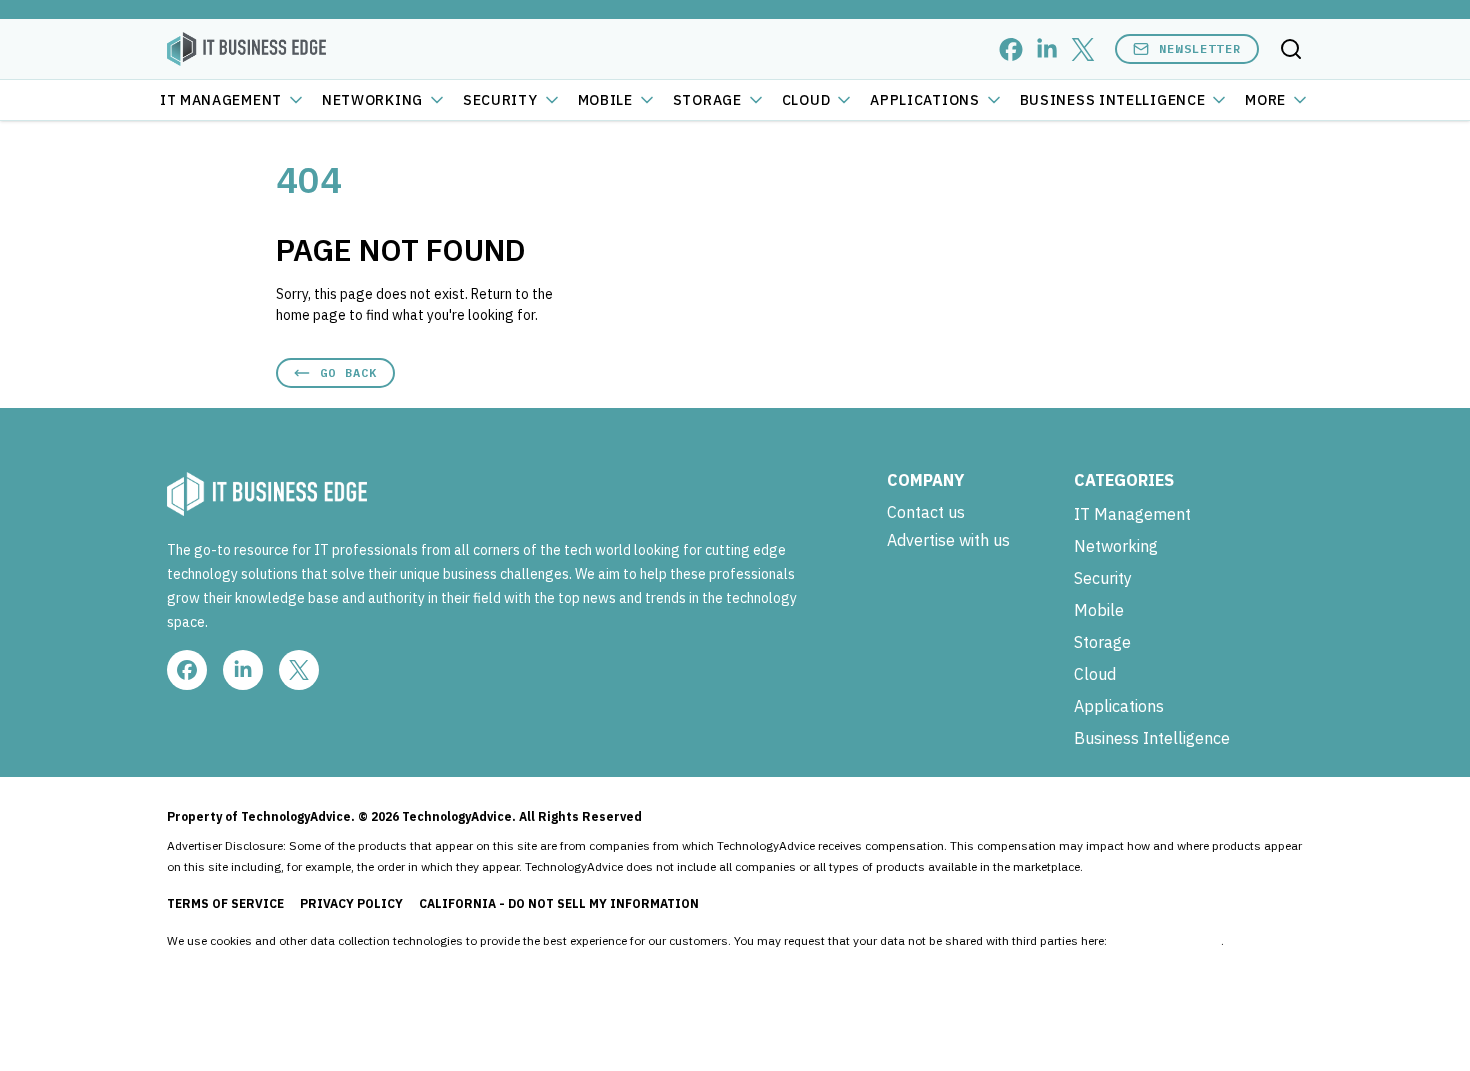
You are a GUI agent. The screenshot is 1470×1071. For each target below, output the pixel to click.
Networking (372, 100)
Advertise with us (948, 540)
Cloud (806, 100)
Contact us (926, 512)
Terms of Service (225, 903)
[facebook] (1011, 49)
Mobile (605, 100)
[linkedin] (1047, 49)
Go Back (348, 372)
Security (500, 100)
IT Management (221, 100)
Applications (924, 100)
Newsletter (1200, 48)
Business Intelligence (1113, 100)
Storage (707, 100)
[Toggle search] (1291, 49)
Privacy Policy (351, 903)
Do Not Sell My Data (1165, 940)
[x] (1083, 49)
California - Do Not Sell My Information (559, 903)
